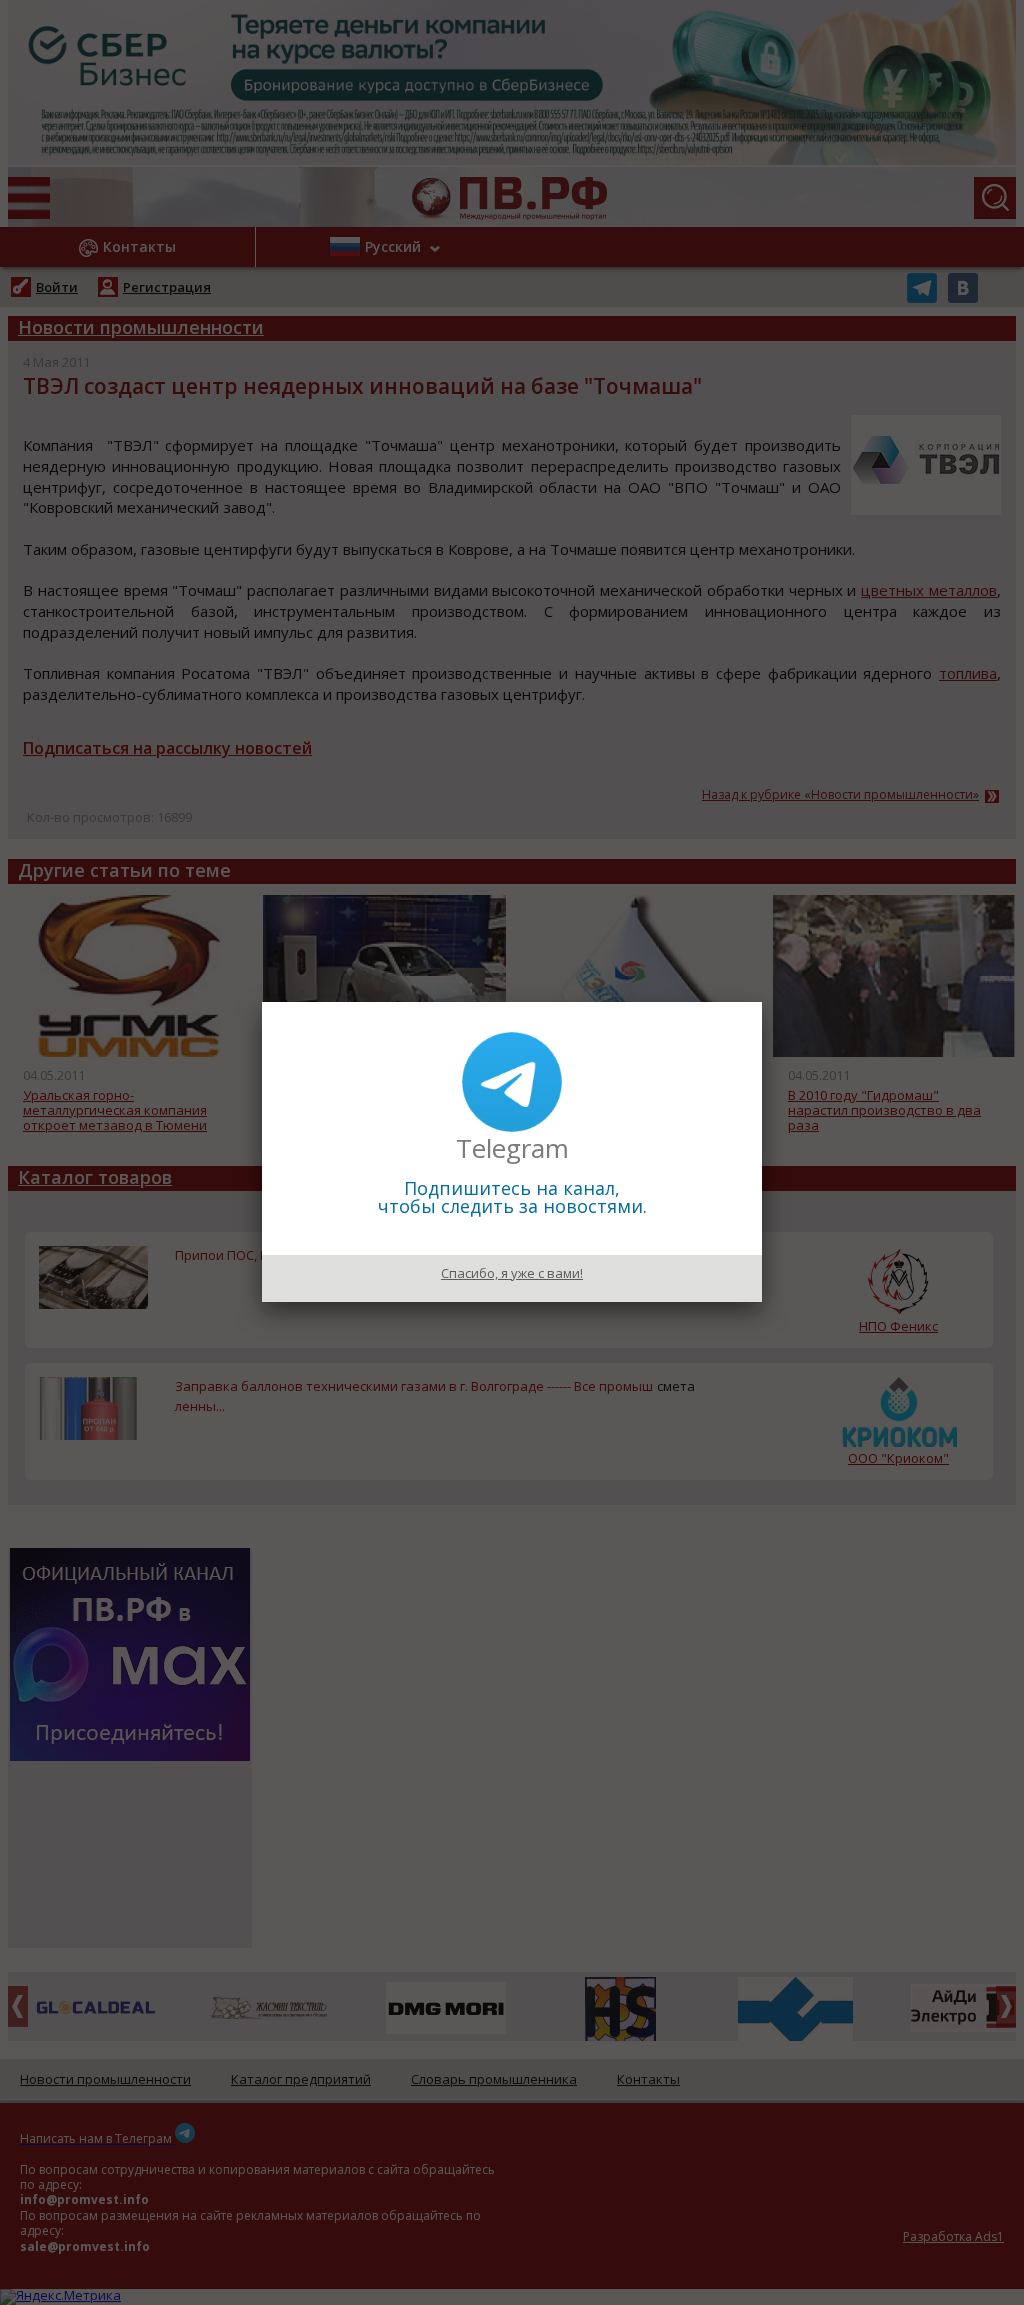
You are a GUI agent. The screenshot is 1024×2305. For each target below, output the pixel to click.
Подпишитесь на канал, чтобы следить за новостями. (512, 1197)
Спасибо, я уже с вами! (512, 1273)
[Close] (762, 1002)
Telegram (512, 1148)
